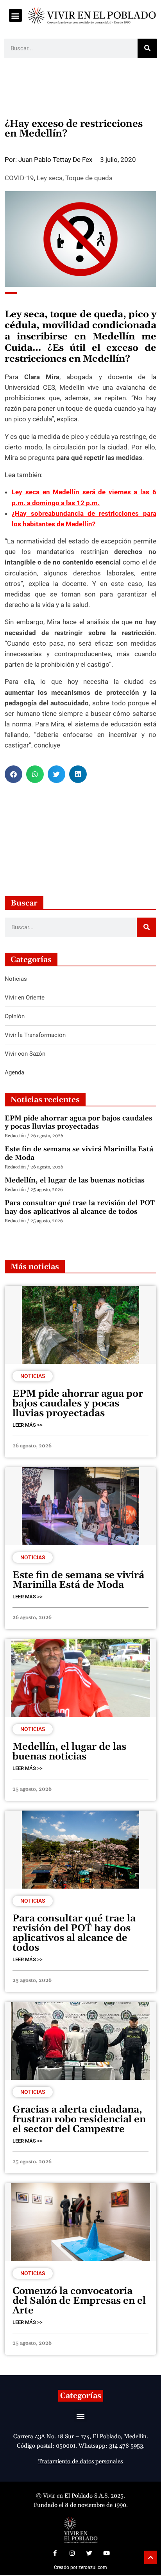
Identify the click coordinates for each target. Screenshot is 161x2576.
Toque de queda (89, 178)
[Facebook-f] (55, 2553)
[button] (15, 15)
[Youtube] (106, 2553)
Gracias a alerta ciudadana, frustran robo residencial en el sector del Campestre (79, 2120)
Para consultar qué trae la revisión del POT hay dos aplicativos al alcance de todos (80, 1207)
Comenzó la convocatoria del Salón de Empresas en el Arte (79, 2301)
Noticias (33, 1376)
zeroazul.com (93, 2567)
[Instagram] (72, 2553)
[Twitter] (89, 2553)
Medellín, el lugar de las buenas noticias (75, 1180)
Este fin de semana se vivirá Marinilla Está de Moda (79, 1153)
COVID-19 (19, 178)
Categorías (81, 2396)
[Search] (147, 48)
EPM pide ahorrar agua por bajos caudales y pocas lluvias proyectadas (79, 1123)
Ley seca (50, 178)
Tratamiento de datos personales (80, 2461)
